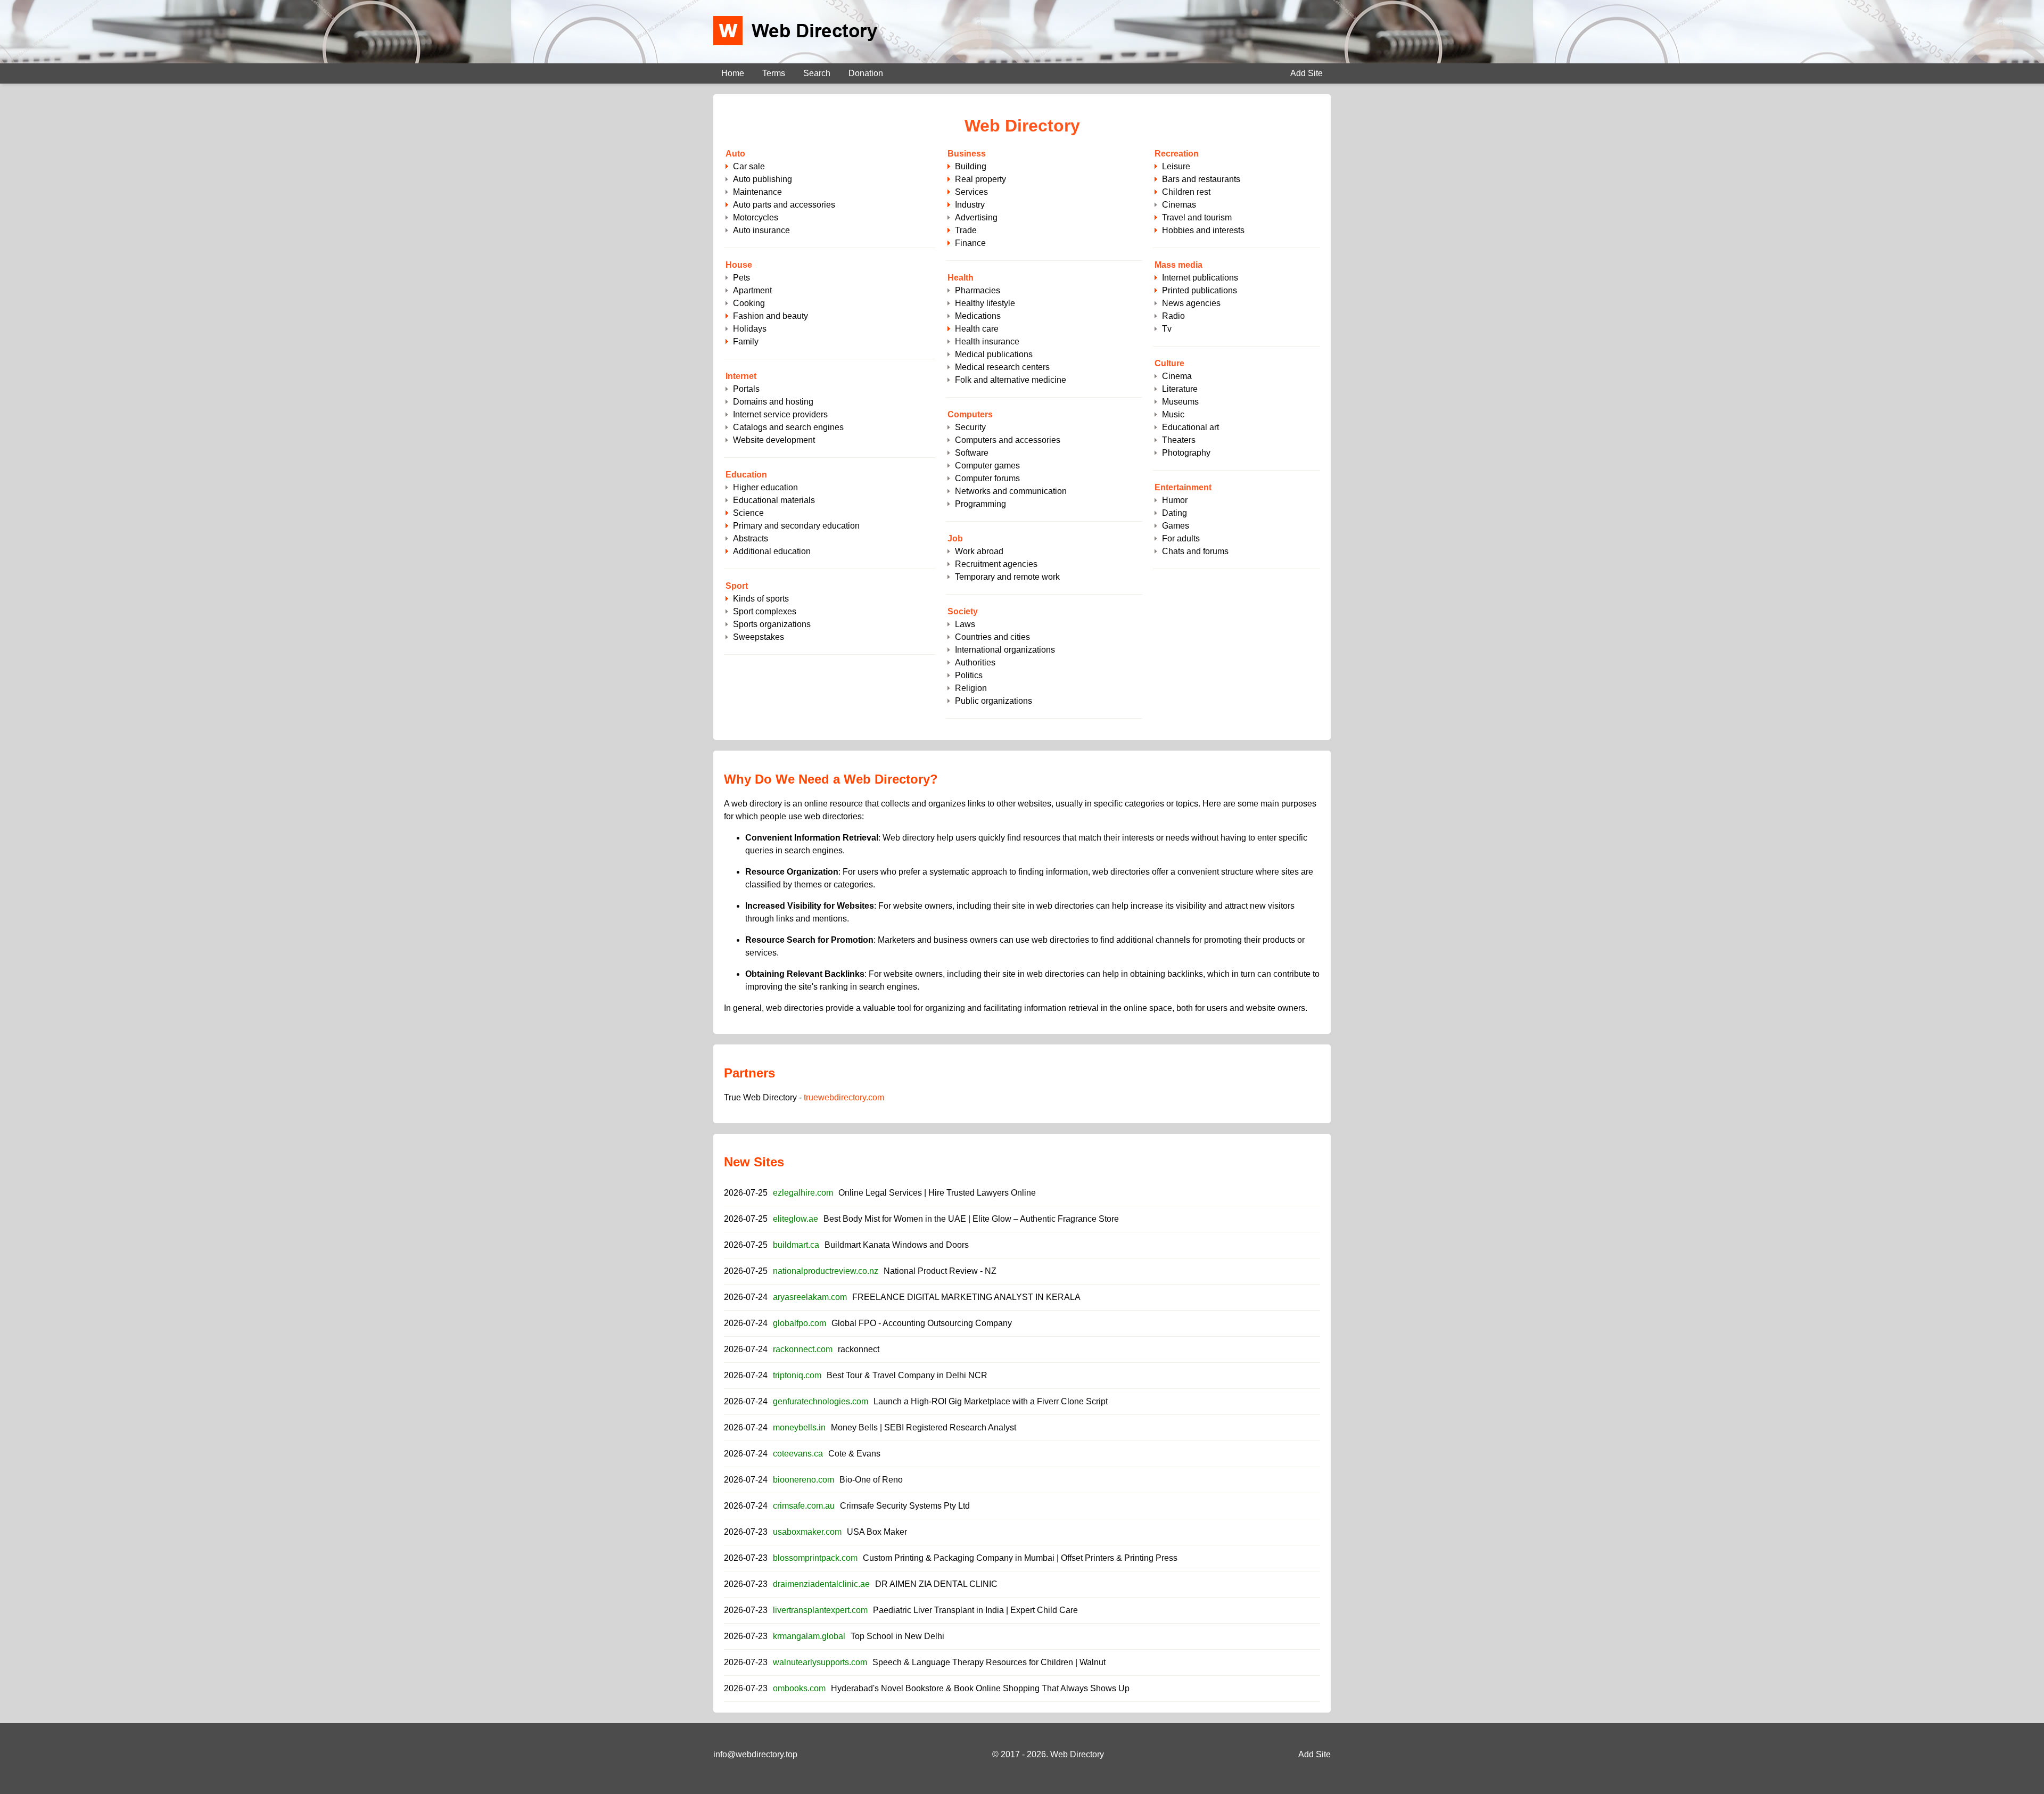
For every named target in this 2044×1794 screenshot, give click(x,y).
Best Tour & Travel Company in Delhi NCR (907, 1375)
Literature (1180, 389)
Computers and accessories (1008, 440)
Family (746, 341)
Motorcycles (756, 217)
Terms (774, 73)
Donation (866, 73)
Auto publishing (763, 179)
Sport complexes (765, 611)
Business (967, 154)
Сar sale (749, 166)
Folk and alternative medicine (1011, 380)
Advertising (976, 217)
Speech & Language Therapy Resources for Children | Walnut (989, 1662)
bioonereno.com (803, 1480)
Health (961, 278)
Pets (741, 278)
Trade (966, 230)
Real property (980, 179)
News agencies (1191, 303)
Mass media (1178, 265)
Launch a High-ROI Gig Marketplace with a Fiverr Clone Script (991, 1401)
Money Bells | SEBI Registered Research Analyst (924, 1427)
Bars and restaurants (1201, 179)
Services (971, 192)
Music (1173, 414)
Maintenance (757, 192)
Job (955, 538)
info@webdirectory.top (755, 1754)
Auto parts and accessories (784, 205)
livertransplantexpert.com (820, 1610)
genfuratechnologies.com (821, 1401)
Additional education (772, 551)
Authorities (975, 663)
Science (748, 513)
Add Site (1307, 73)
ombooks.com (799, 1688)
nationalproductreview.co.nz (826, 1271)
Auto (735, 154)
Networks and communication (1011, 491)
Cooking (749, 303)
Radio (1173, 316)
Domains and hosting (773, 402)
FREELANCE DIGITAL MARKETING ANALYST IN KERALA (966, 1297)
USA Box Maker (877, 1532)
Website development (774, 440)
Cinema (1177, 376)
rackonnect (859, 1349)
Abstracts (751, 538)
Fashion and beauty (770, 316)
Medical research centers (1002, 367)
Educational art (1190, 427)
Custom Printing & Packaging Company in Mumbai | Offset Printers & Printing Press (1020, 1558)
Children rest (1186, 192)
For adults (1181, 538)
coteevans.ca (798, 1454)
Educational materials (774, 500)
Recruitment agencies (996, 564)
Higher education (765, 487)
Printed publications (1200, 290)
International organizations (1005, 650)
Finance (970, 243)
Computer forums (987, 478)
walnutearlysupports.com (820, 1662)
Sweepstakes (759, 637)
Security (970, 427)
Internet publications (1200, 278)
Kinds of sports (761, 599)
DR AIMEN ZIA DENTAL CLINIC (936, 1584)
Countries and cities (992, 637)
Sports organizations (772, 624)
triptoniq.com (797, 1375)
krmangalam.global (809, 1636)
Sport (737, 586)
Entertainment (1183, 487)
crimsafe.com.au (804, 1506)
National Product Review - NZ (940, 1271)
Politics (969, 675)
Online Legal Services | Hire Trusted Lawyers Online (937, 1193)
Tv (1167, 329)
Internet (741, 376)
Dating (1175, 513)
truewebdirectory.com (844, 1097)
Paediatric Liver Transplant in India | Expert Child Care (975, 1610)
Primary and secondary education (796, 526)
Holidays (750, 329)
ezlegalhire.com (803, 1193)
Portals (746, 389)
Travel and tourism (1197, 217)
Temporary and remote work (1007, 577)
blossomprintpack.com (815, 1558)
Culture (1169, 363)
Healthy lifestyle (985, 303)
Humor (1175, 500)
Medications (978, 316)
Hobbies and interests (1203, 230)
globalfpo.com (800, 1323)
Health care (977, 329)
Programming (980, 504)
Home (733, 73)
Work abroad (979, 551)
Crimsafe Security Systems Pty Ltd (905, 1506)
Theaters (1179, 440)
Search (817, 73)
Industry (970, 205)
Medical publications (994, 354)
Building (971, 166)
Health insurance (987, 341)
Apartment (752, 290)
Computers (970, 414)
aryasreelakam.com (810, 1297)
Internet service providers (780, 414)
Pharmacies (978, 290)
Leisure (1176, 166)
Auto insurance (761, 230)
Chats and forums (1195, 551)
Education (746, 475)
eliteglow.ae (796, 1219)
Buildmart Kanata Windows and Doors (897, 1245)
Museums (1180, 402)
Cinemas (1179, 205)
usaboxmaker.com (807, 1532)
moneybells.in (799, 1427)
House (739, 265)
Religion (971, 688)
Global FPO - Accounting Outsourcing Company (922, 1323)
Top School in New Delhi (897, 1636)
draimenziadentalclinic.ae (821, 1584)
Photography (1186, 453)
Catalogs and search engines (788, 427)
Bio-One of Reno (871, 1480)
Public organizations (994, 701)
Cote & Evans (854, 1454)
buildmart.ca (796, 1245)
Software (972, 453)
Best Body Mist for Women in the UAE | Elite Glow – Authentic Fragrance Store (971, 1219)
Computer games (987, 466)
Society (963, 611)
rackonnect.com (803, 1349)
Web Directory (1077, 1754)
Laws (965, 624)
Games (1176, 526)
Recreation (1177, 154)
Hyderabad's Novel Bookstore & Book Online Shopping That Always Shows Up (980, 1688)
